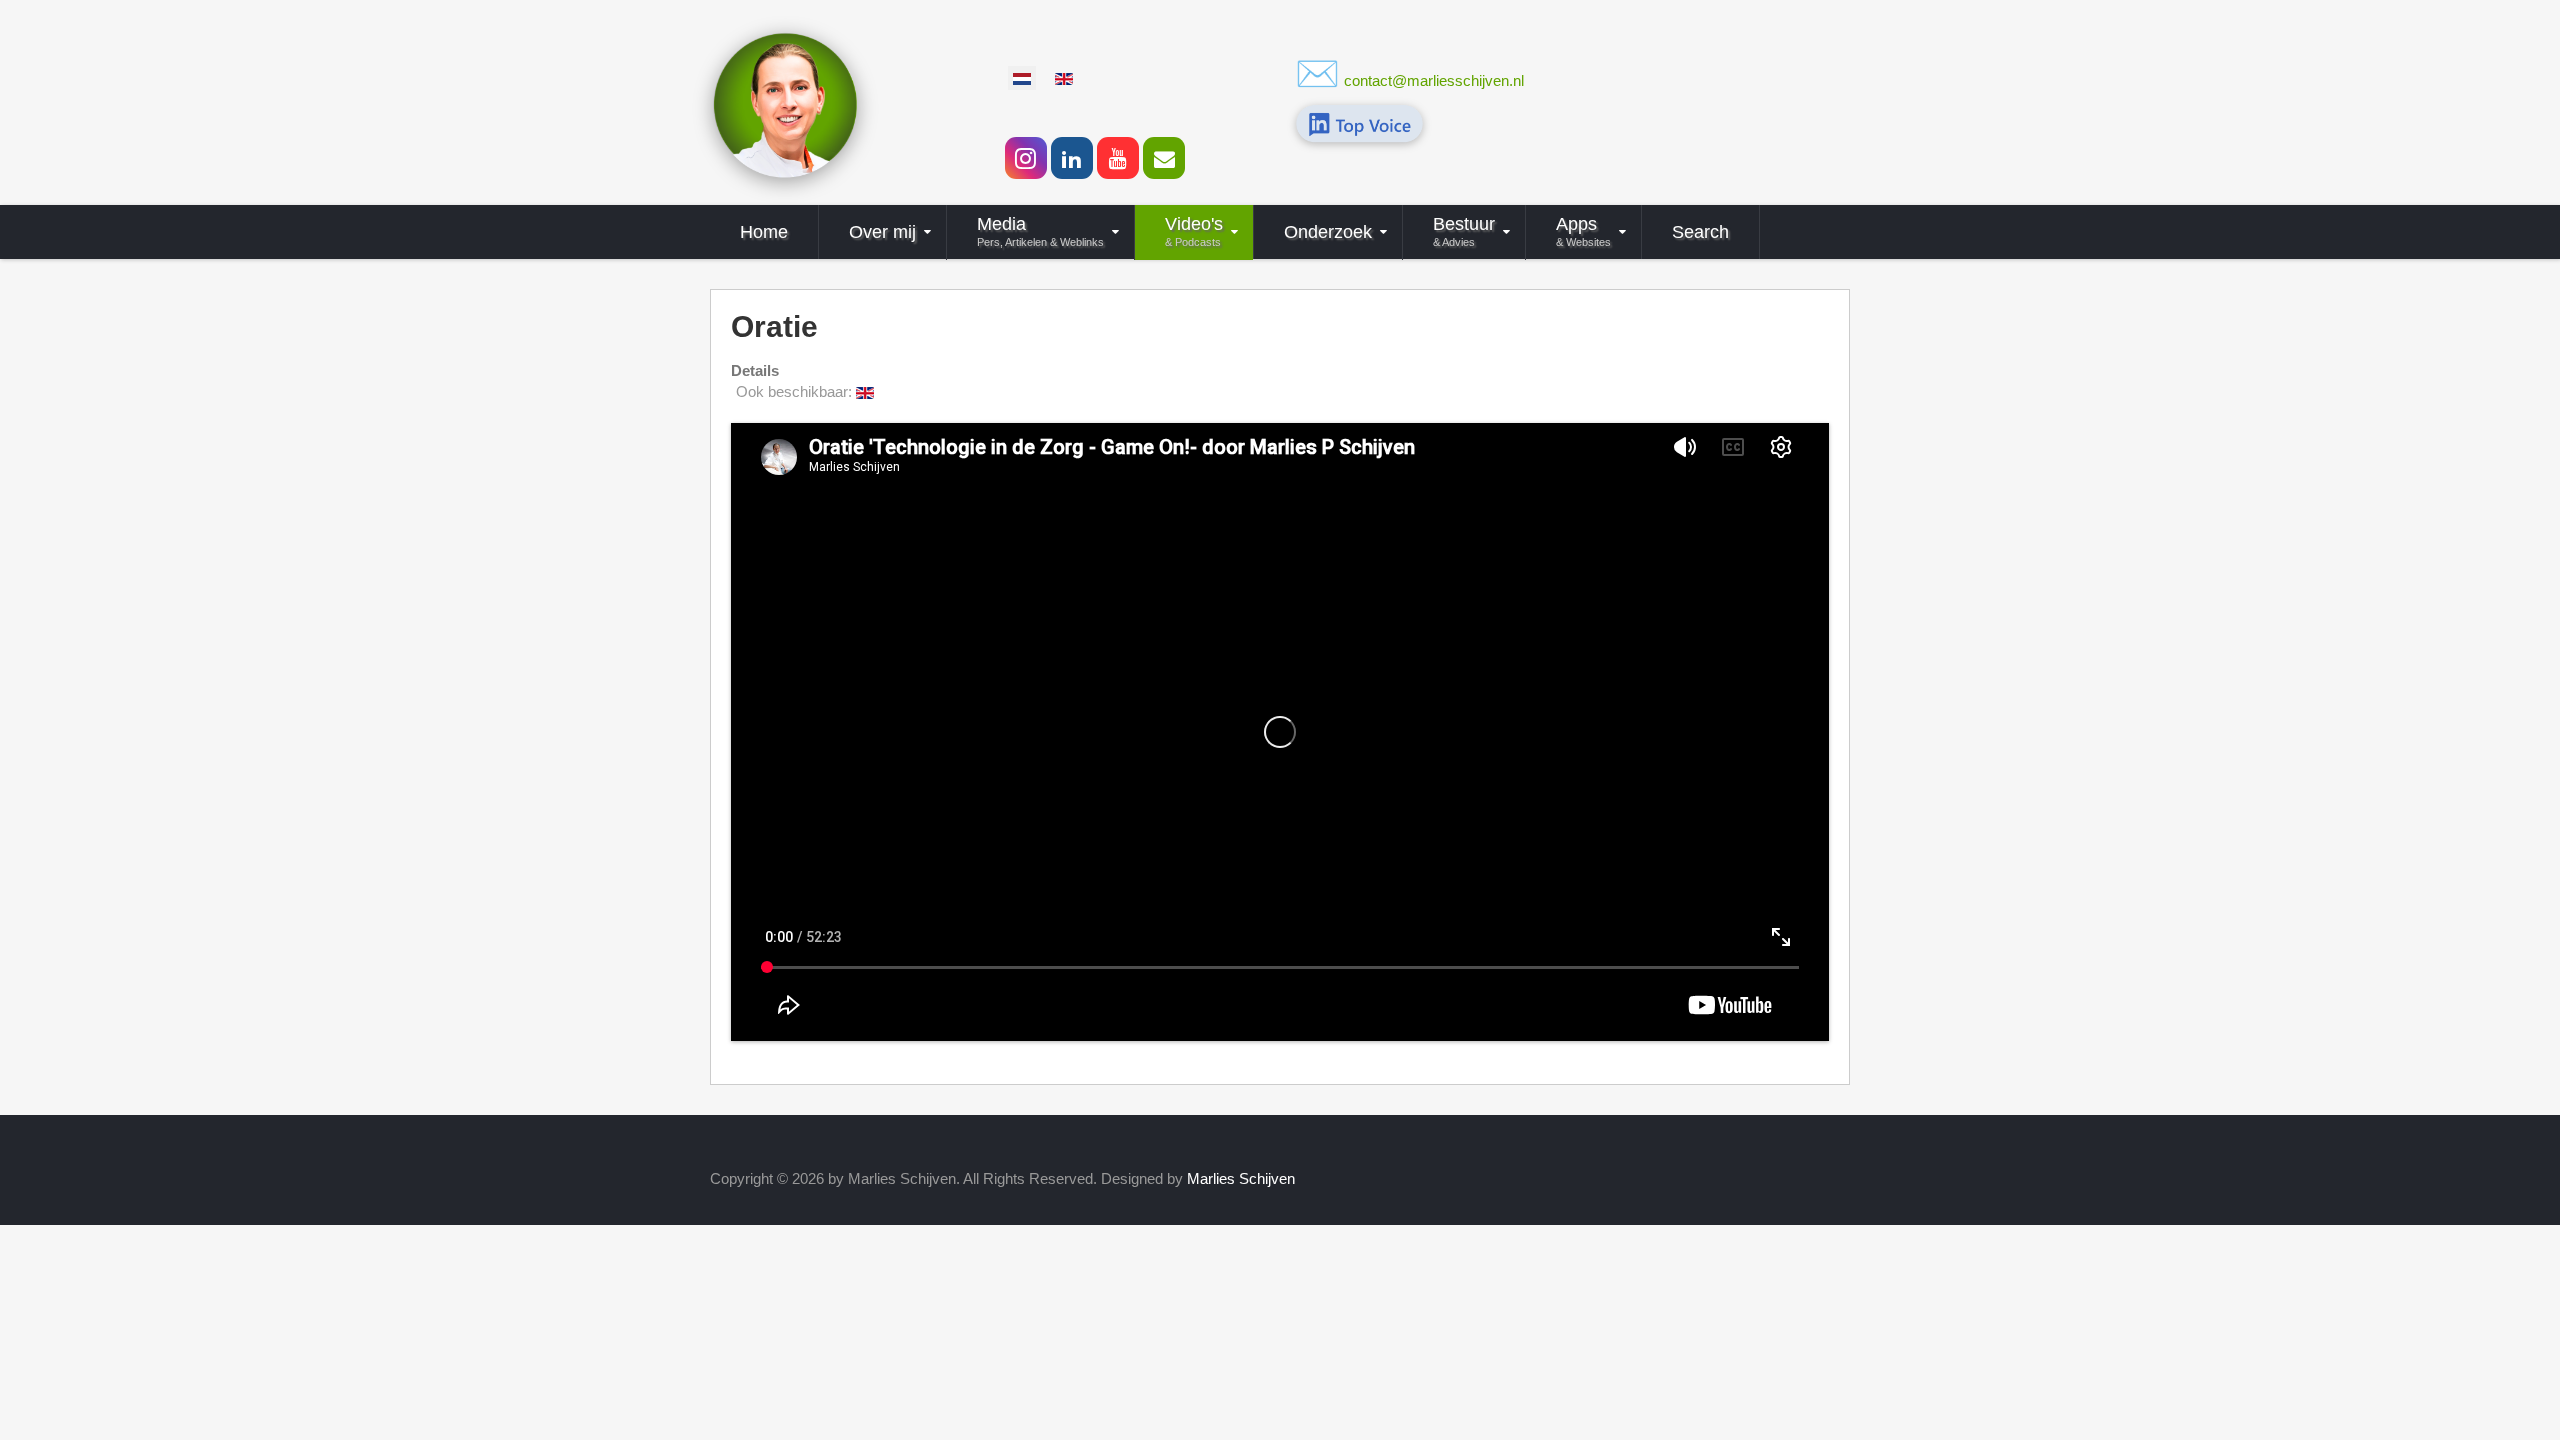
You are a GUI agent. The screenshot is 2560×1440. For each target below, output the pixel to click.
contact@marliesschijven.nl (1434, 80)
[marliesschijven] (785, 103)
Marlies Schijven (1241, 1178)
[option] (1022, 77)
